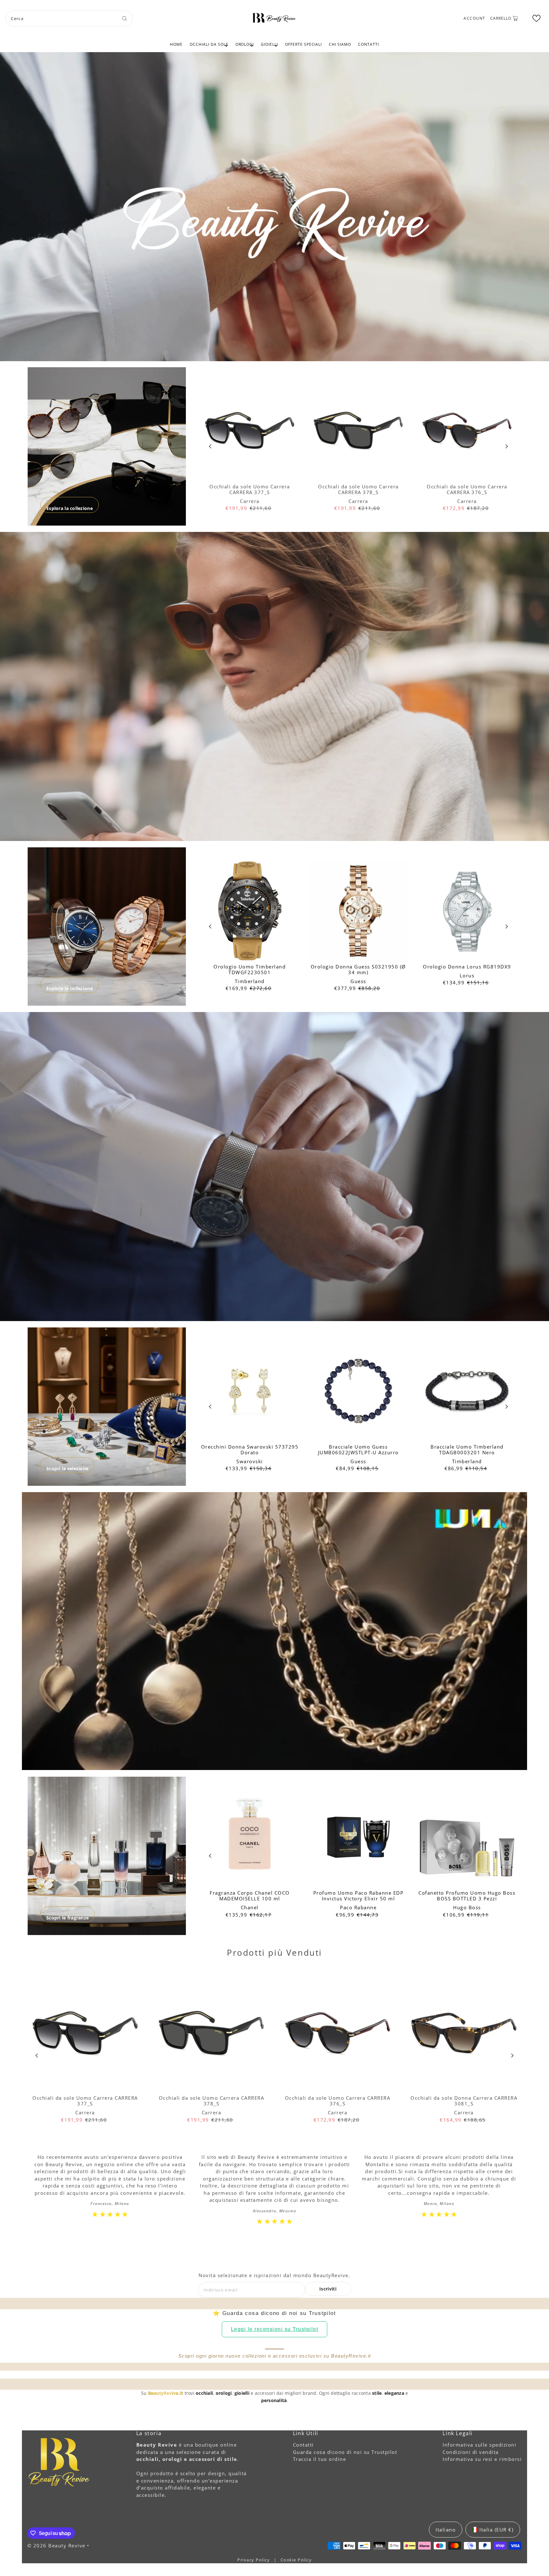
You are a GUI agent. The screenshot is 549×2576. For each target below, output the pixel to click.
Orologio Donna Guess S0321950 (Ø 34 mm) (358, 969)
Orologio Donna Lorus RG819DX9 (467, 967)
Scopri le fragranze (68, 1918)
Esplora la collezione (70, 508)
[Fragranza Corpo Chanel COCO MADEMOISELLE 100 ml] (250, 1837)
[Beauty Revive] (274, 17)
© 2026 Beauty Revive (57, 2545)
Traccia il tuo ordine (320, 2459)
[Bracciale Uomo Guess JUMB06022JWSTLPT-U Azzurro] (358, 1391)
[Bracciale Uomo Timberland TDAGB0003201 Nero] (467, 1391)
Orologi (245, 44)
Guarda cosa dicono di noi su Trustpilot (345, 2452)
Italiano (446, 2530)
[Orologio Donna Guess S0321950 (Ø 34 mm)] (358, 911)
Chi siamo (340, 44)
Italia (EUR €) (496, 2530)
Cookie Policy (296, 2560)
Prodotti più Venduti (274, 1953)
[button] (536, 18)
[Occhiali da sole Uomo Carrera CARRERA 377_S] (250, 431)
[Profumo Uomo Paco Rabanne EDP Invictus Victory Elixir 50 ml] (358, 1837)
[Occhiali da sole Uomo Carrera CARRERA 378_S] (358, 431)
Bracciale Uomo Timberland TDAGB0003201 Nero (467, 1450)
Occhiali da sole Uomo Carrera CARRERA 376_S (467, 489)
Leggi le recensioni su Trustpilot (275, 2329)
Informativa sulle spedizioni (479, 2445)
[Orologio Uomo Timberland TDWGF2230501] (250, 911)
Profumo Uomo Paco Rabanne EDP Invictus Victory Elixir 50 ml (359, 1896)
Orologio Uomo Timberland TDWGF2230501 (250, 969)
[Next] (506, 447)
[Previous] (210, 447)
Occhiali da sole (209, 44)
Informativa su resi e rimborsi (482, 2459)
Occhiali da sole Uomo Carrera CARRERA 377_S (250, 489)
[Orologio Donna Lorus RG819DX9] (467, 911)
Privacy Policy (254, 2560)
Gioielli (269, 44)
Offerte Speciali (303, 44)
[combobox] (69, 18)
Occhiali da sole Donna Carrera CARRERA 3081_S (464, 2101)
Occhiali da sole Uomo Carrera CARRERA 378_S (358, 489)
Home (176, 44)
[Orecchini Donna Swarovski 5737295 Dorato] (250, 1391)
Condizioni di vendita (471, 2452)
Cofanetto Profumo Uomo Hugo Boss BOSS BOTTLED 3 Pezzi (467, 1896)
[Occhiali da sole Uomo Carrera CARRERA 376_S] (467, 431)
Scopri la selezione (67, 1468)
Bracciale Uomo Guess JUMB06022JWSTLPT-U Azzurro (358, 1450)
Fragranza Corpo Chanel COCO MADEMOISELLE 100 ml (250, 1896)
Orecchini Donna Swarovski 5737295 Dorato (250, 1450)
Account (474, 18)
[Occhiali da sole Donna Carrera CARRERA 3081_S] (464, 2033)
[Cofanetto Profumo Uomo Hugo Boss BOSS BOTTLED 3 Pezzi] (467, 1837)
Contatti (369, 44)
